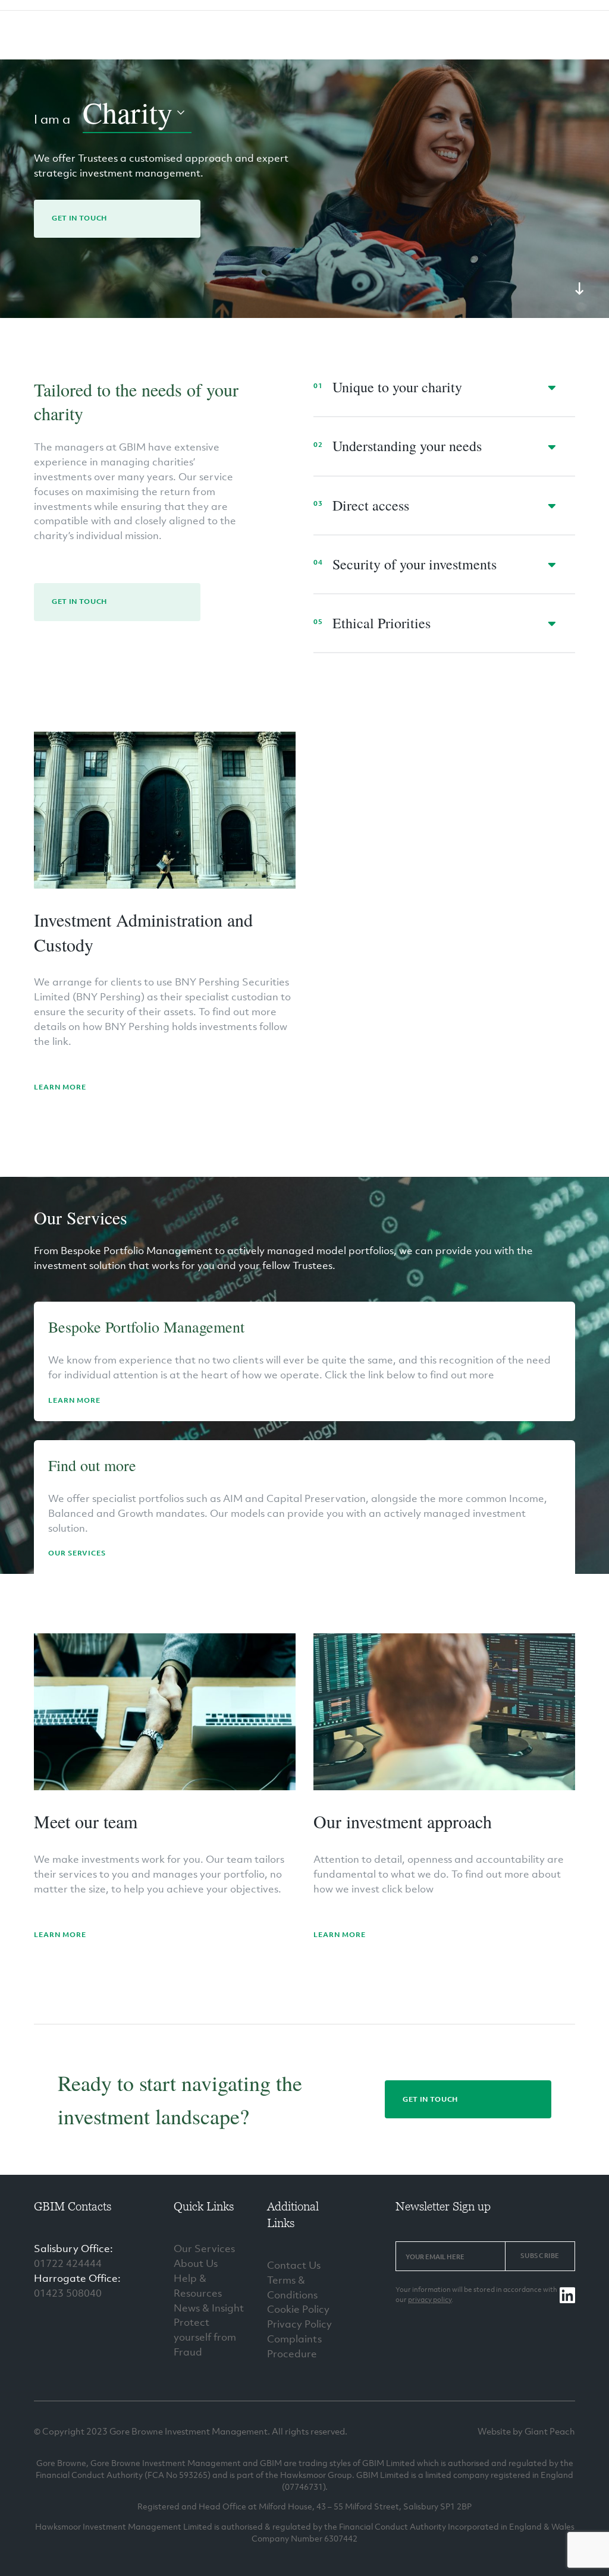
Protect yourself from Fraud (205, 2337)
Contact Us (294, 2265)
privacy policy (430, 2300)
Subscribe (540, 2256)
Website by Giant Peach (526, 2431)
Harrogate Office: (77, 2278)
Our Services (77, 1553)
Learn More (60, 1087)
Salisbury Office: (73, 2249)
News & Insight (209, 2308)
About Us (196, 2263)
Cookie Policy (298, 2309)
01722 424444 (68, 2263)
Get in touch (79, 218)
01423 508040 (68, 2293)
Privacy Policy (299, 2324)
